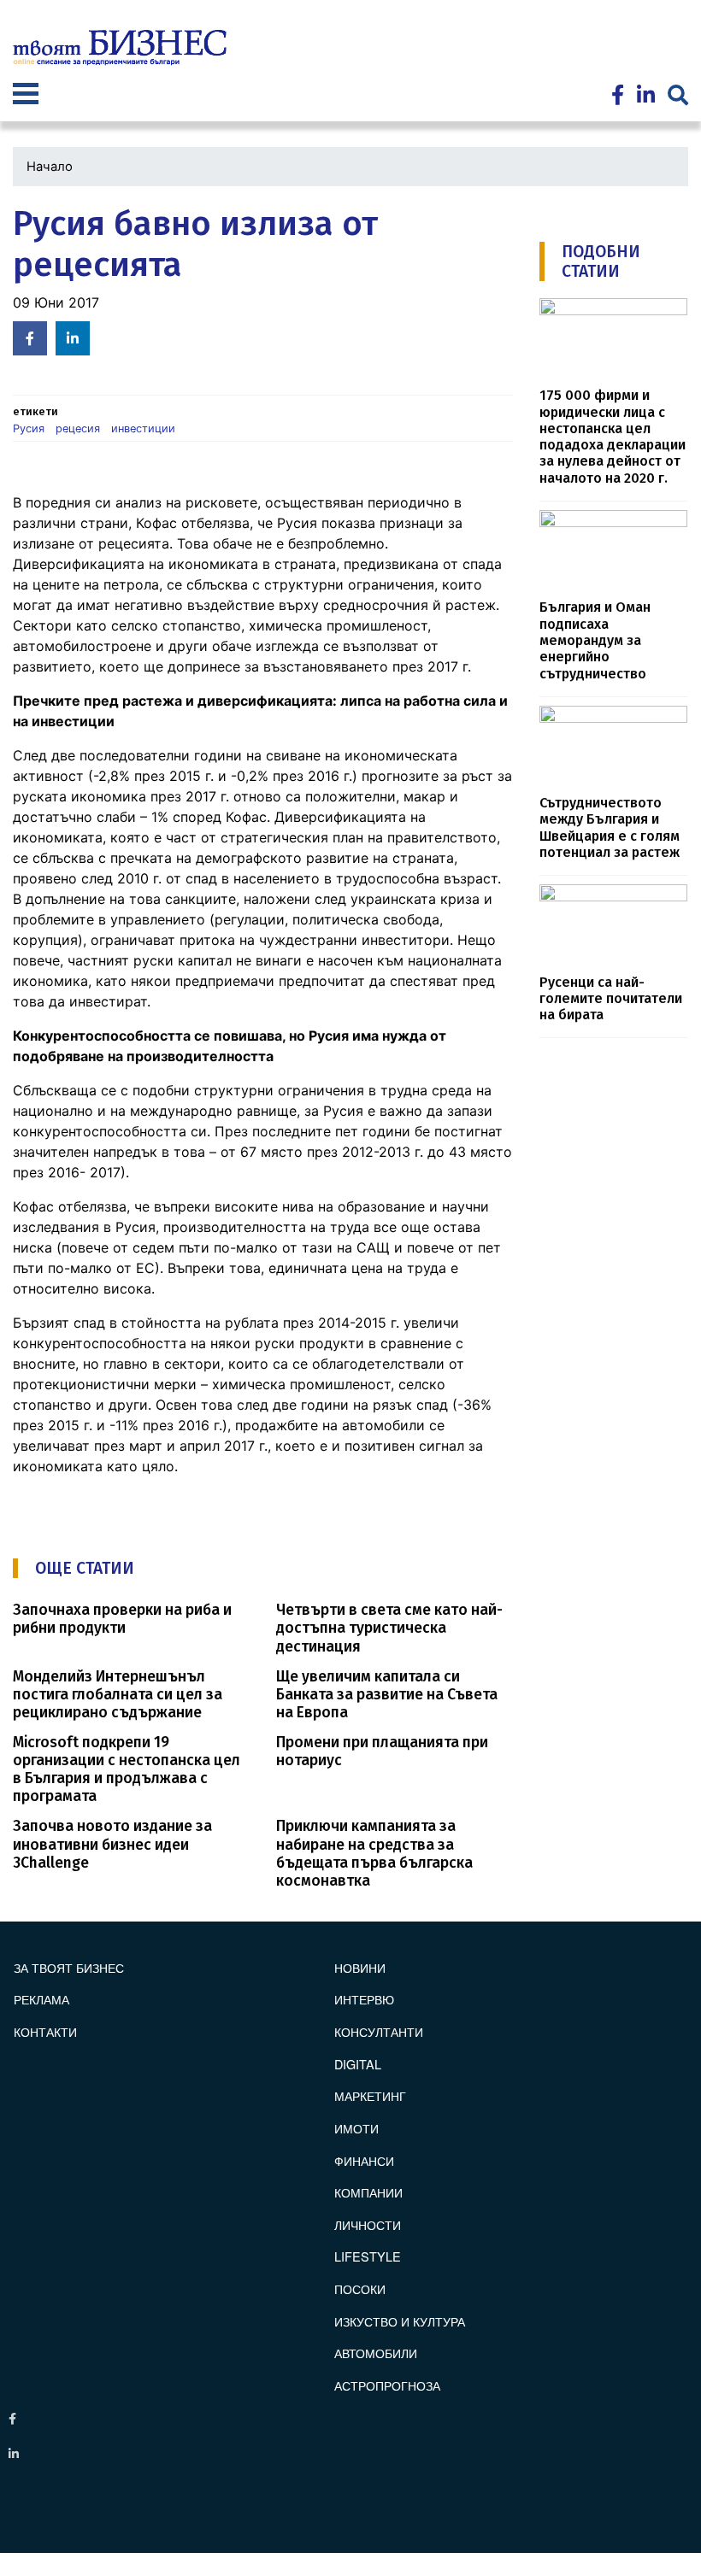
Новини (360, 1967)
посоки (360, 2288)
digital (358, 2064)
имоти (356, 2128)
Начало (50, 167)
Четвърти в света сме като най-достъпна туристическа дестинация (389, 1628)
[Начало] (120, 48)
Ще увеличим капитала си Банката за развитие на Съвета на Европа (387, 1695)
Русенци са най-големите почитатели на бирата (611, 999)
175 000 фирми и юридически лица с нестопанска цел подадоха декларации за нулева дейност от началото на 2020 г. (613, 437)
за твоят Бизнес (69, 1967)
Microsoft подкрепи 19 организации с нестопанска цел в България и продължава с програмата (127, 1769)
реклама (41, 1999)
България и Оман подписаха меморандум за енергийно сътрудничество (595, 640)
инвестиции (143, 428)
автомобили (376, 2353)
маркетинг (370, 2095)
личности (368, 2224)
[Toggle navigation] (26, 96)
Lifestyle (368, 2256)
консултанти (379, 2031)
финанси (364, 2160)
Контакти (45, 2031)
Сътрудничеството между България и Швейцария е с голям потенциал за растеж (610, 827)
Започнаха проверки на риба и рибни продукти (122, 1619)
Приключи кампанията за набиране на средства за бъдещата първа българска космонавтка (374, 1853)
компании (368, 2192)
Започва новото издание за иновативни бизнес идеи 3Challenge (112, 1844)
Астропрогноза (387, 2385)
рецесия (78, 428)
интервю (364, 1999)
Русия (29, 428)
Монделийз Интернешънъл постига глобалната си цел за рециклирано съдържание (118, 1695)
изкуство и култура (400, 2321)
